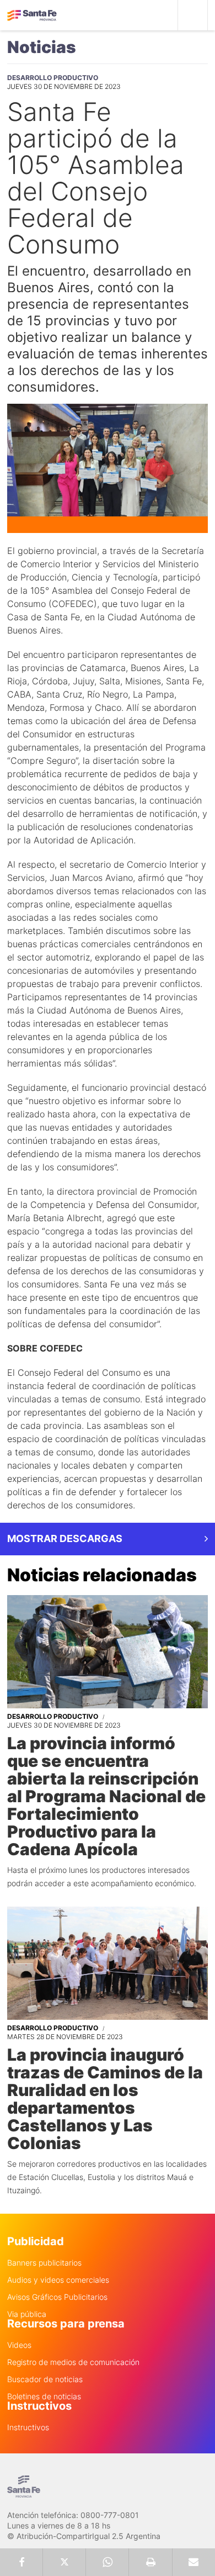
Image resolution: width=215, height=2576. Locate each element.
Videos (19, 2345)
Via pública (27, 2314)
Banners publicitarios (44, 2263)
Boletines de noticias (44, 2396)
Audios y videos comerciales (58, 2280)
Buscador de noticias (45, 2379)
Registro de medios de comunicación (73, 2362)
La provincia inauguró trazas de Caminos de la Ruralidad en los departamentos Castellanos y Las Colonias (105, 2099)
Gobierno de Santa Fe (32, 15)
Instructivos (28, 2427)
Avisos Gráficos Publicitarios (57, 2297)
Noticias (42, 47)
